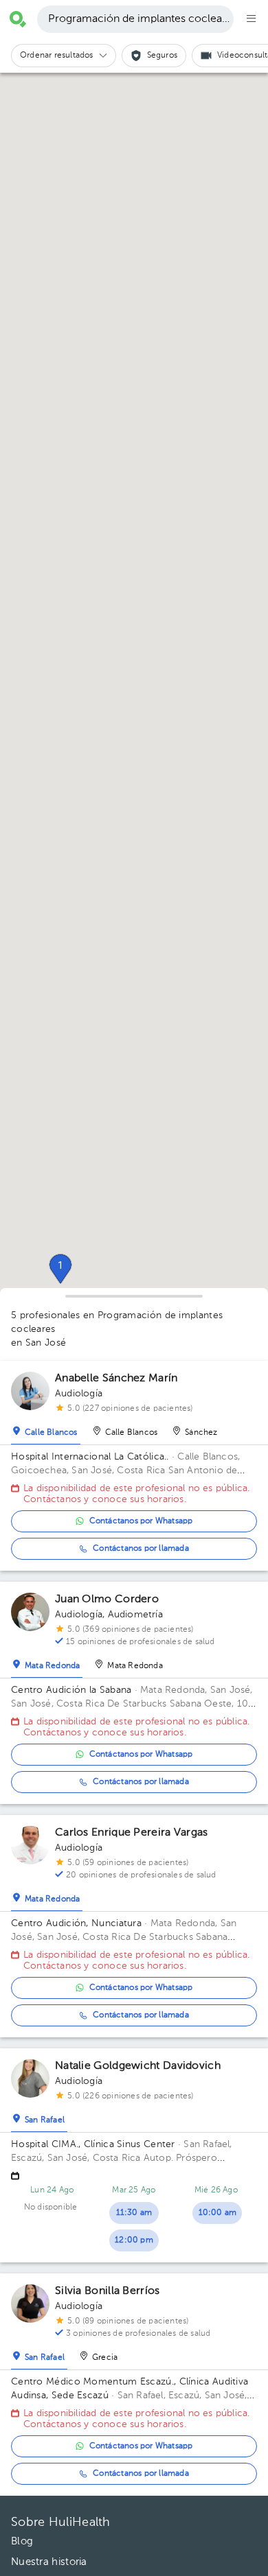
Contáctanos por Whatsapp (141, 1521)
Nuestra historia (49, 2562)
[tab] (46, 1429)
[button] (60, 1269)
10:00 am (218, 2213)
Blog (22, 2541)
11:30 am (134, 2213)
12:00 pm (134, 2240)
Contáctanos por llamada (141, 1549)
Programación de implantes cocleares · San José (141, 19)
